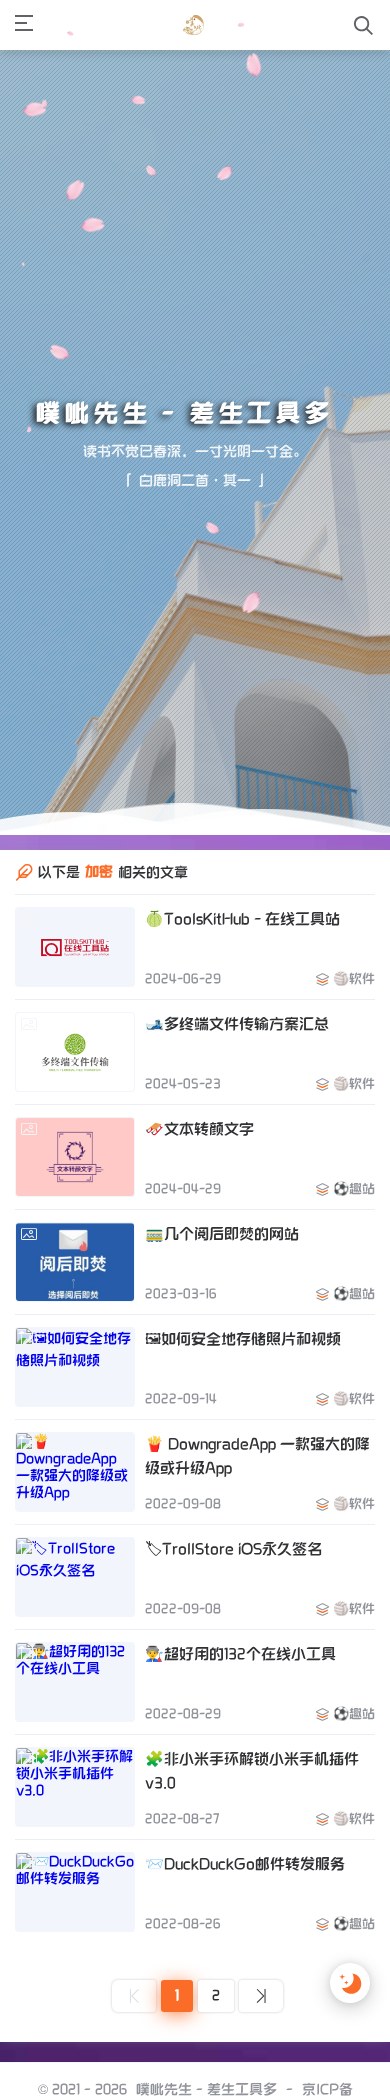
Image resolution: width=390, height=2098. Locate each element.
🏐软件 (354, 1033)
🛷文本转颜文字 (199, 1183)
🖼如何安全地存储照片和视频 (243, 1393)
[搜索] (363, 25)
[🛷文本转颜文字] (75, 1211)
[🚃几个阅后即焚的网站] (75, 1316)
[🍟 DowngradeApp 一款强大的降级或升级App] (75, 1526)
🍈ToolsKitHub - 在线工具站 (242, 973)
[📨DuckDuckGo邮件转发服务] (75, 1946)
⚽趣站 (354, 1243)
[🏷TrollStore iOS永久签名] (75, 1631)
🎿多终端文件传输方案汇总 (237, 1078)
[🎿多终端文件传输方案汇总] (75, 1106)
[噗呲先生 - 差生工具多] (193, 25)
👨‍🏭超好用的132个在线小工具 (240, 1708)
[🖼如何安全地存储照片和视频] (75, 1421)
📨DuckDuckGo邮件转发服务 (245, 1918)
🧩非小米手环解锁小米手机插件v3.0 (252, 1825)
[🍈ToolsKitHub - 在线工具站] (75, 1001)
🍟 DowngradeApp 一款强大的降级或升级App (257, 1510)
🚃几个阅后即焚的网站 (222, 1288)
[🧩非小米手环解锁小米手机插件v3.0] (75, 1841)
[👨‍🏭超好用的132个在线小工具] (75, 1736)
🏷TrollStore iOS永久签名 (233, 1603)
